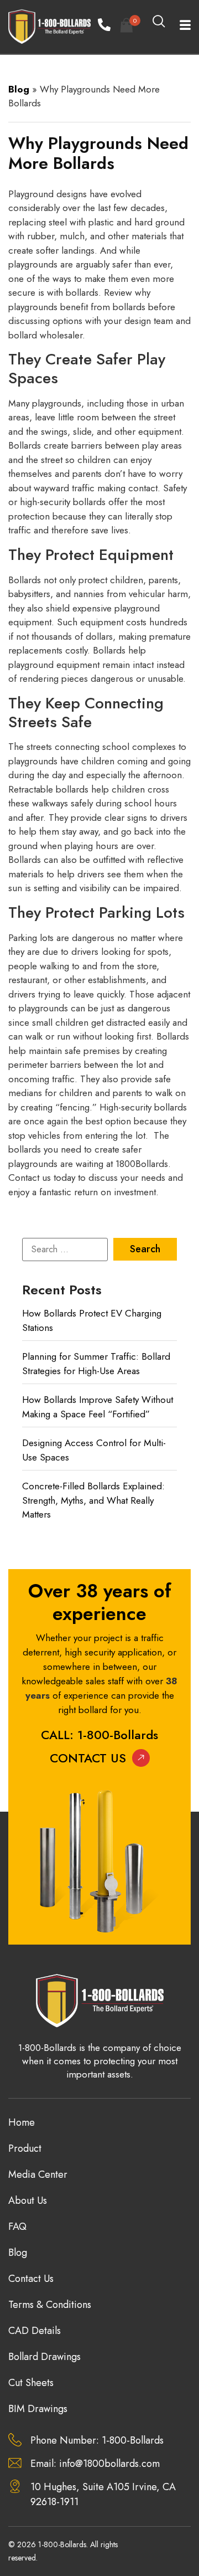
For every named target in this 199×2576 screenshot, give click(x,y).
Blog (19, 89)
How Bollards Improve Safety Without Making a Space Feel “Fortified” (98, 1407)
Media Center (38, 2174)
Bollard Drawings (44, 2357)
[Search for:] (65, 1250)
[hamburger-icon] (178, 27)
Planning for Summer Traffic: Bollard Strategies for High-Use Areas (96, 1364)
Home (22, 2122)
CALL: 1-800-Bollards (99, 1735)
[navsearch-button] (159, 22)
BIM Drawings (38, 2409)
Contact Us (88, 1758)
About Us (28, 2200)
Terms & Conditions (50, 2305)
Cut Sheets (31, 2383)
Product (25, 2148)
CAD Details (35, 2331)
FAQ (17, 2227)
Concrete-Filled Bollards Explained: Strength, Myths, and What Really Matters (93, 1500)
